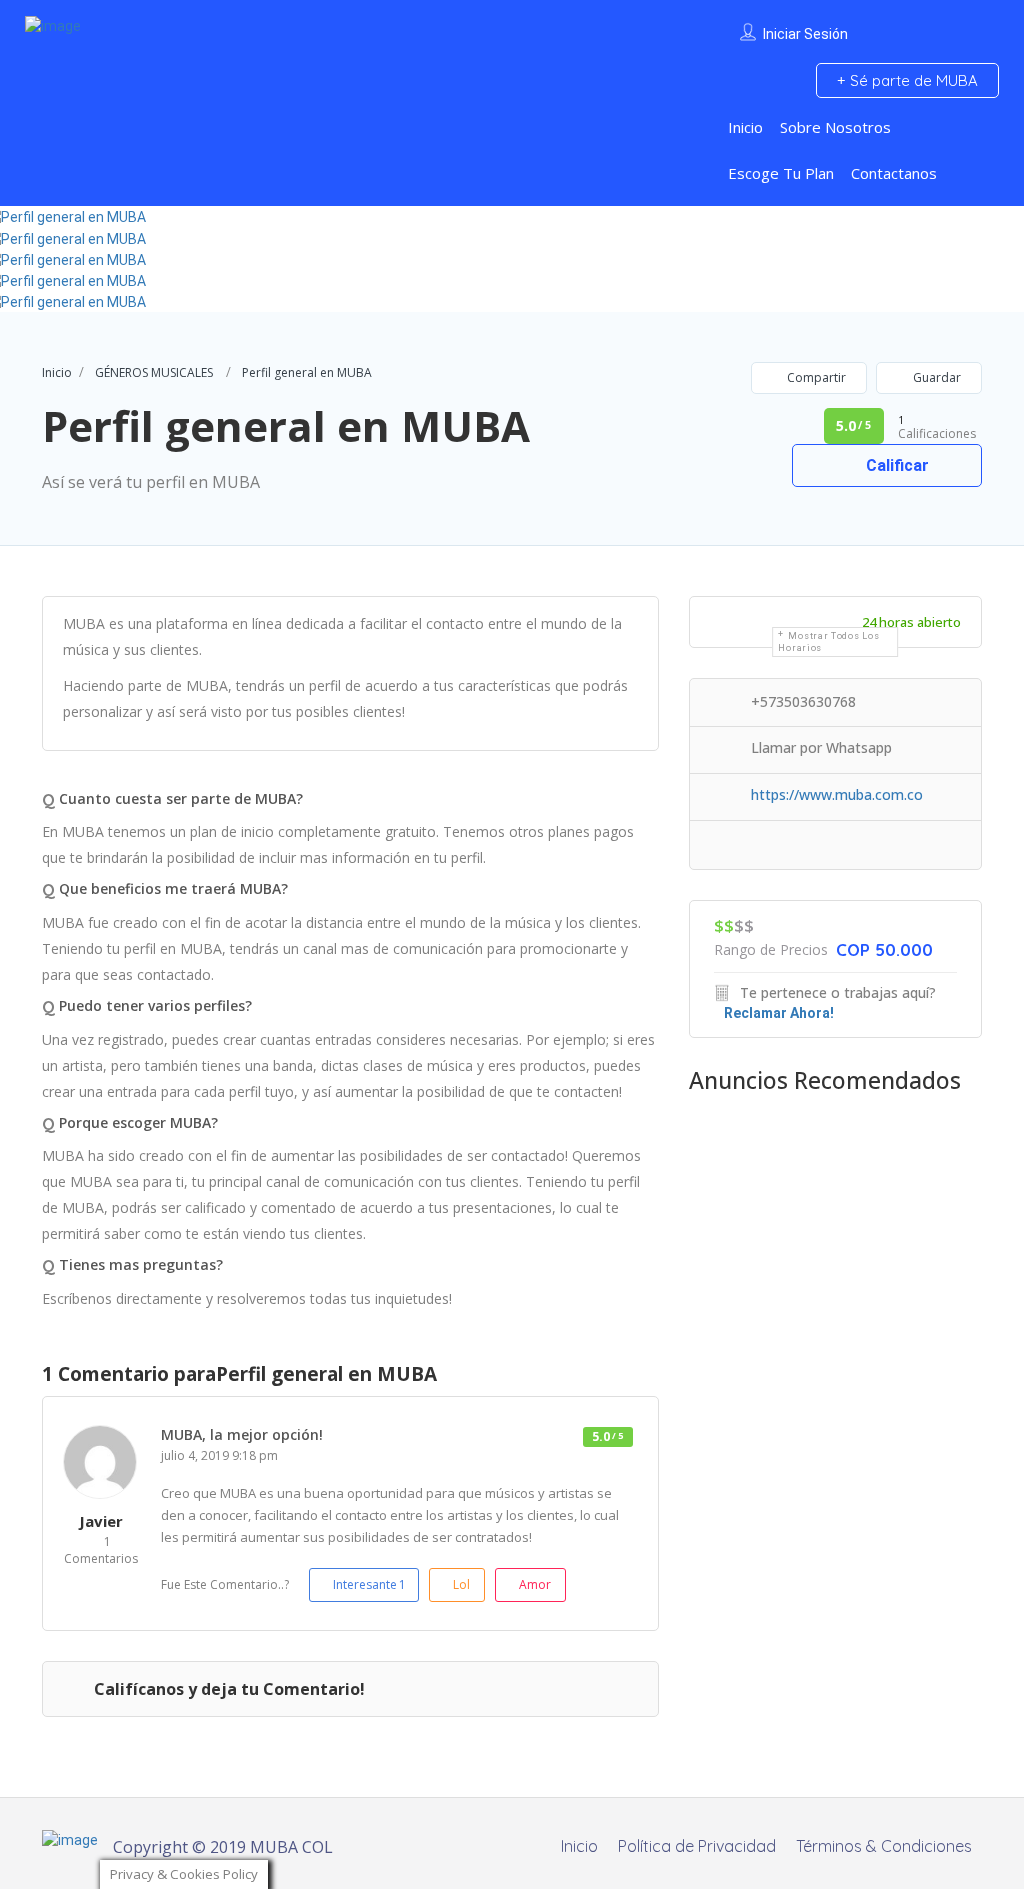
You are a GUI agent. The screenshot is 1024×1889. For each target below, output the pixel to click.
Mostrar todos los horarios (828, 642)
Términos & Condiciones (884, 1846)
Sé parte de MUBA (912, 80)
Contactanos (894, 173)
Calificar (895, 465)
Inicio (745, 127)
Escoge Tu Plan (781, 173)
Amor (535, 1584)
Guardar (935, 377)
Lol (461, 1584)
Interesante (369, 1584)
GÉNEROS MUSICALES (154, 372)
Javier (101, 1521)
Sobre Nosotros (835, 127)
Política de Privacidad (697, 1846)
